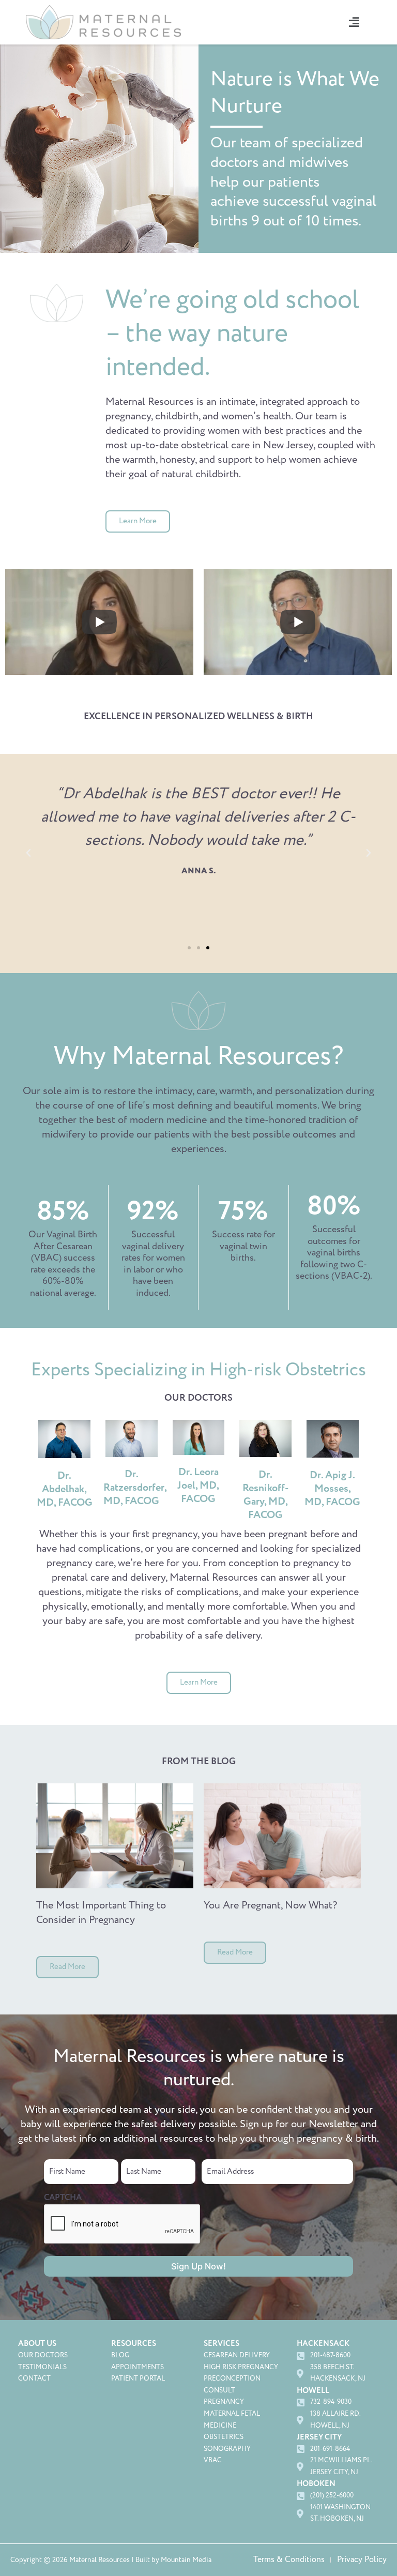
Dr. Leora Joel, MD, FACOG (198, 1486)
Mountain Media (186, 2560)
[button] (354, 22)
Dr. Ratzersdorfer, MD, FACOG (135, 1488)
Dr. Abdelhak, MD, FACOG (65, 1489)
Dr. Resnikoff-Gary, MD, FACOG (266, 1495)
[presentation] (123, 2224)
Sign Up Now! (198, 2266)
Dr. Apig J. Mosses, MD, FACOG (332, 1489)
